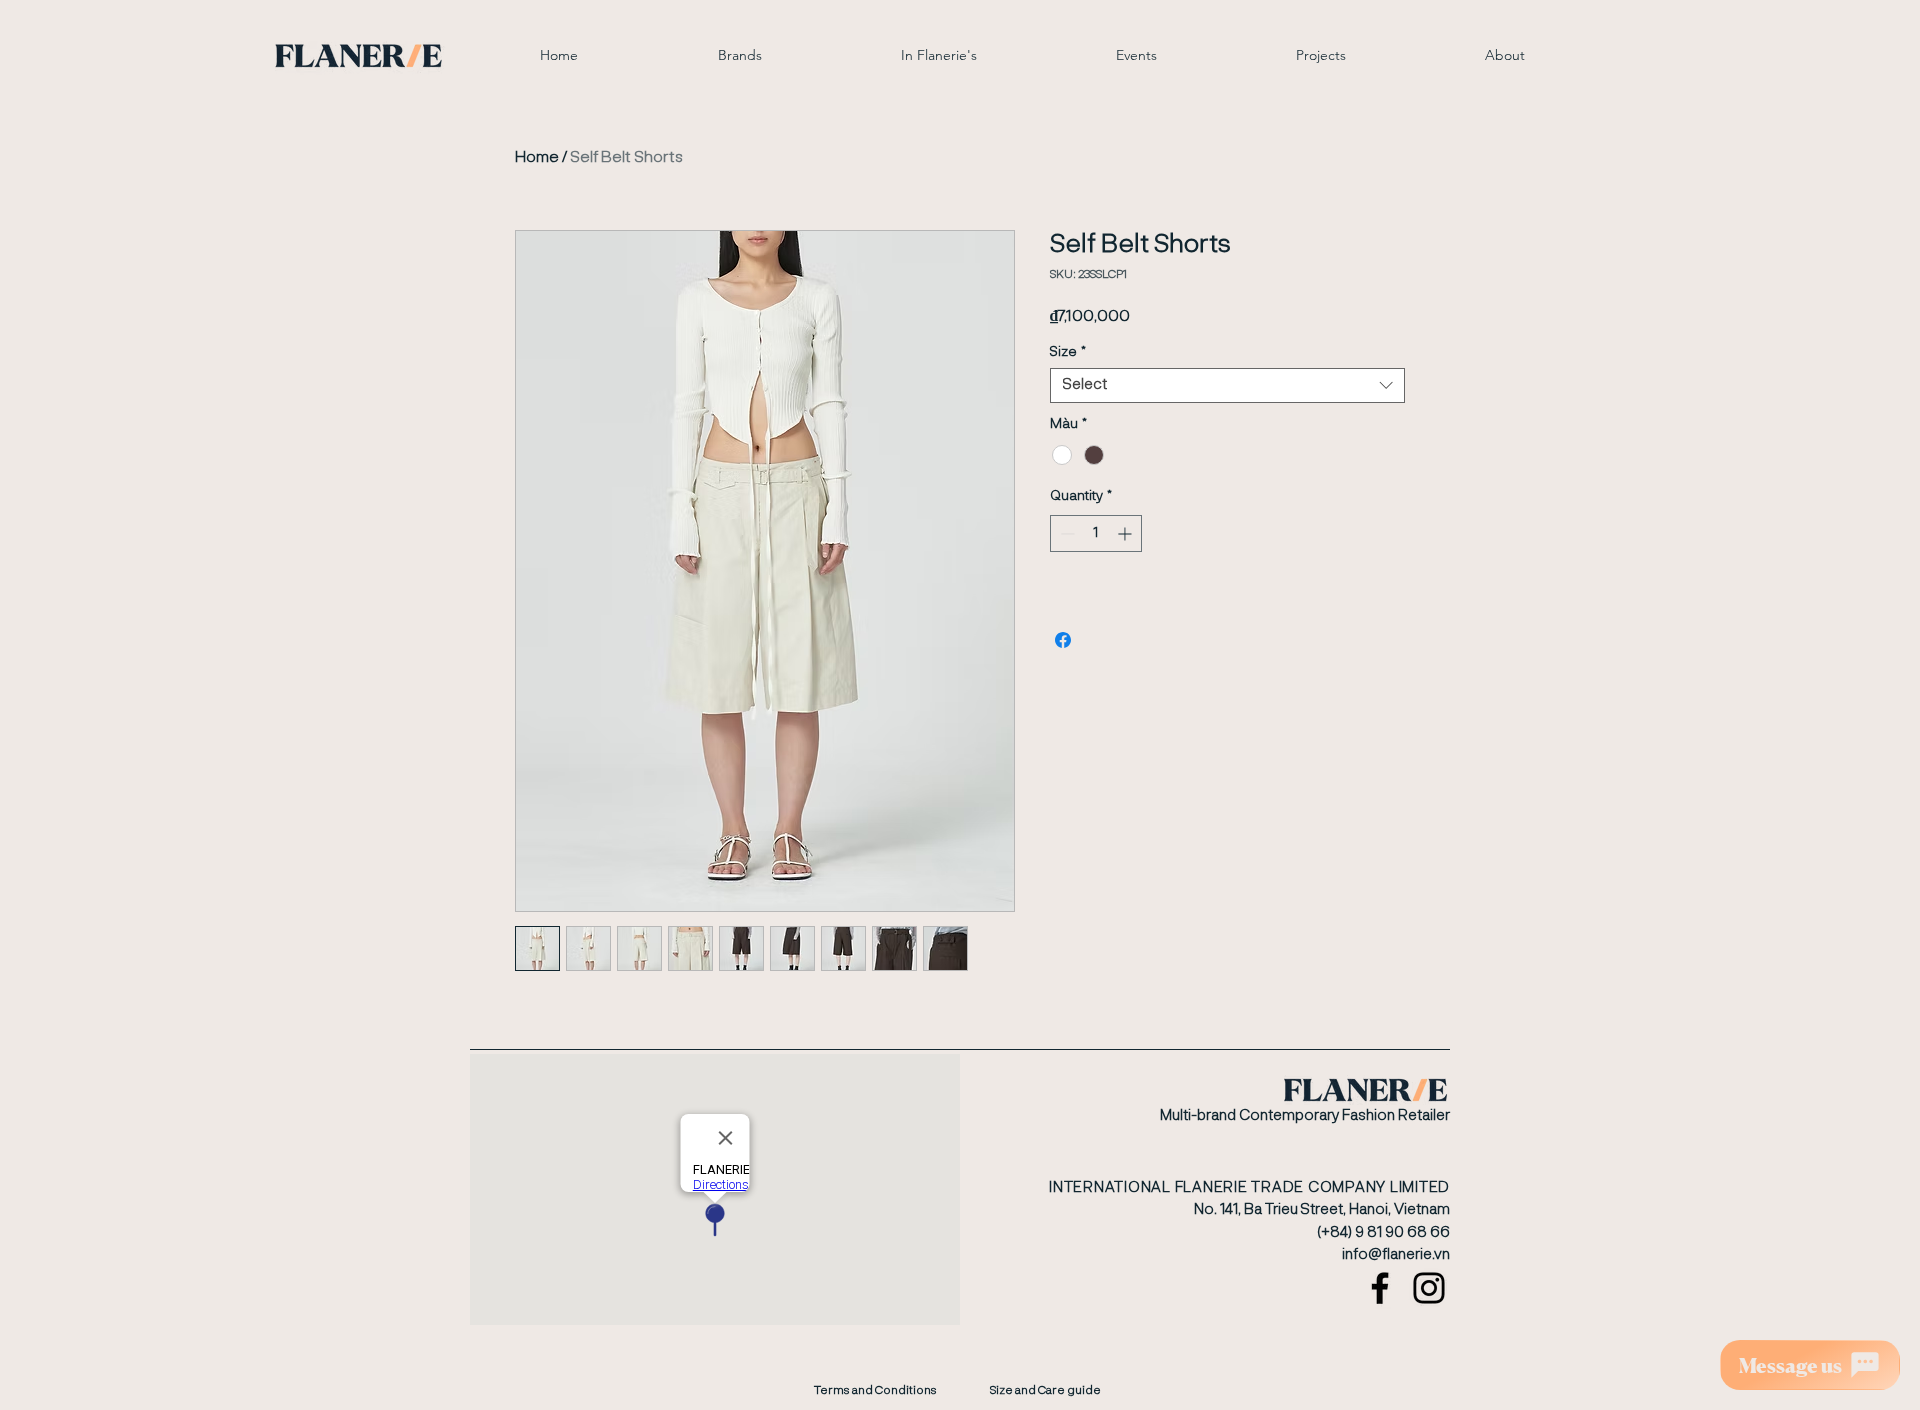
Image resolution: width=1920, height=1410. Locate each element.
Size (1068, 352)
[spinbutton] (1096, 533)
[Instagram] (1429, 1288)
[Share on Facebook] (1063, 640)
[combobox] (1227, 385)
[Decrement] (1065, 533)
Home (537, 158)
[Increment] (1126, 533)
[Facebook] (1380, 1288)
